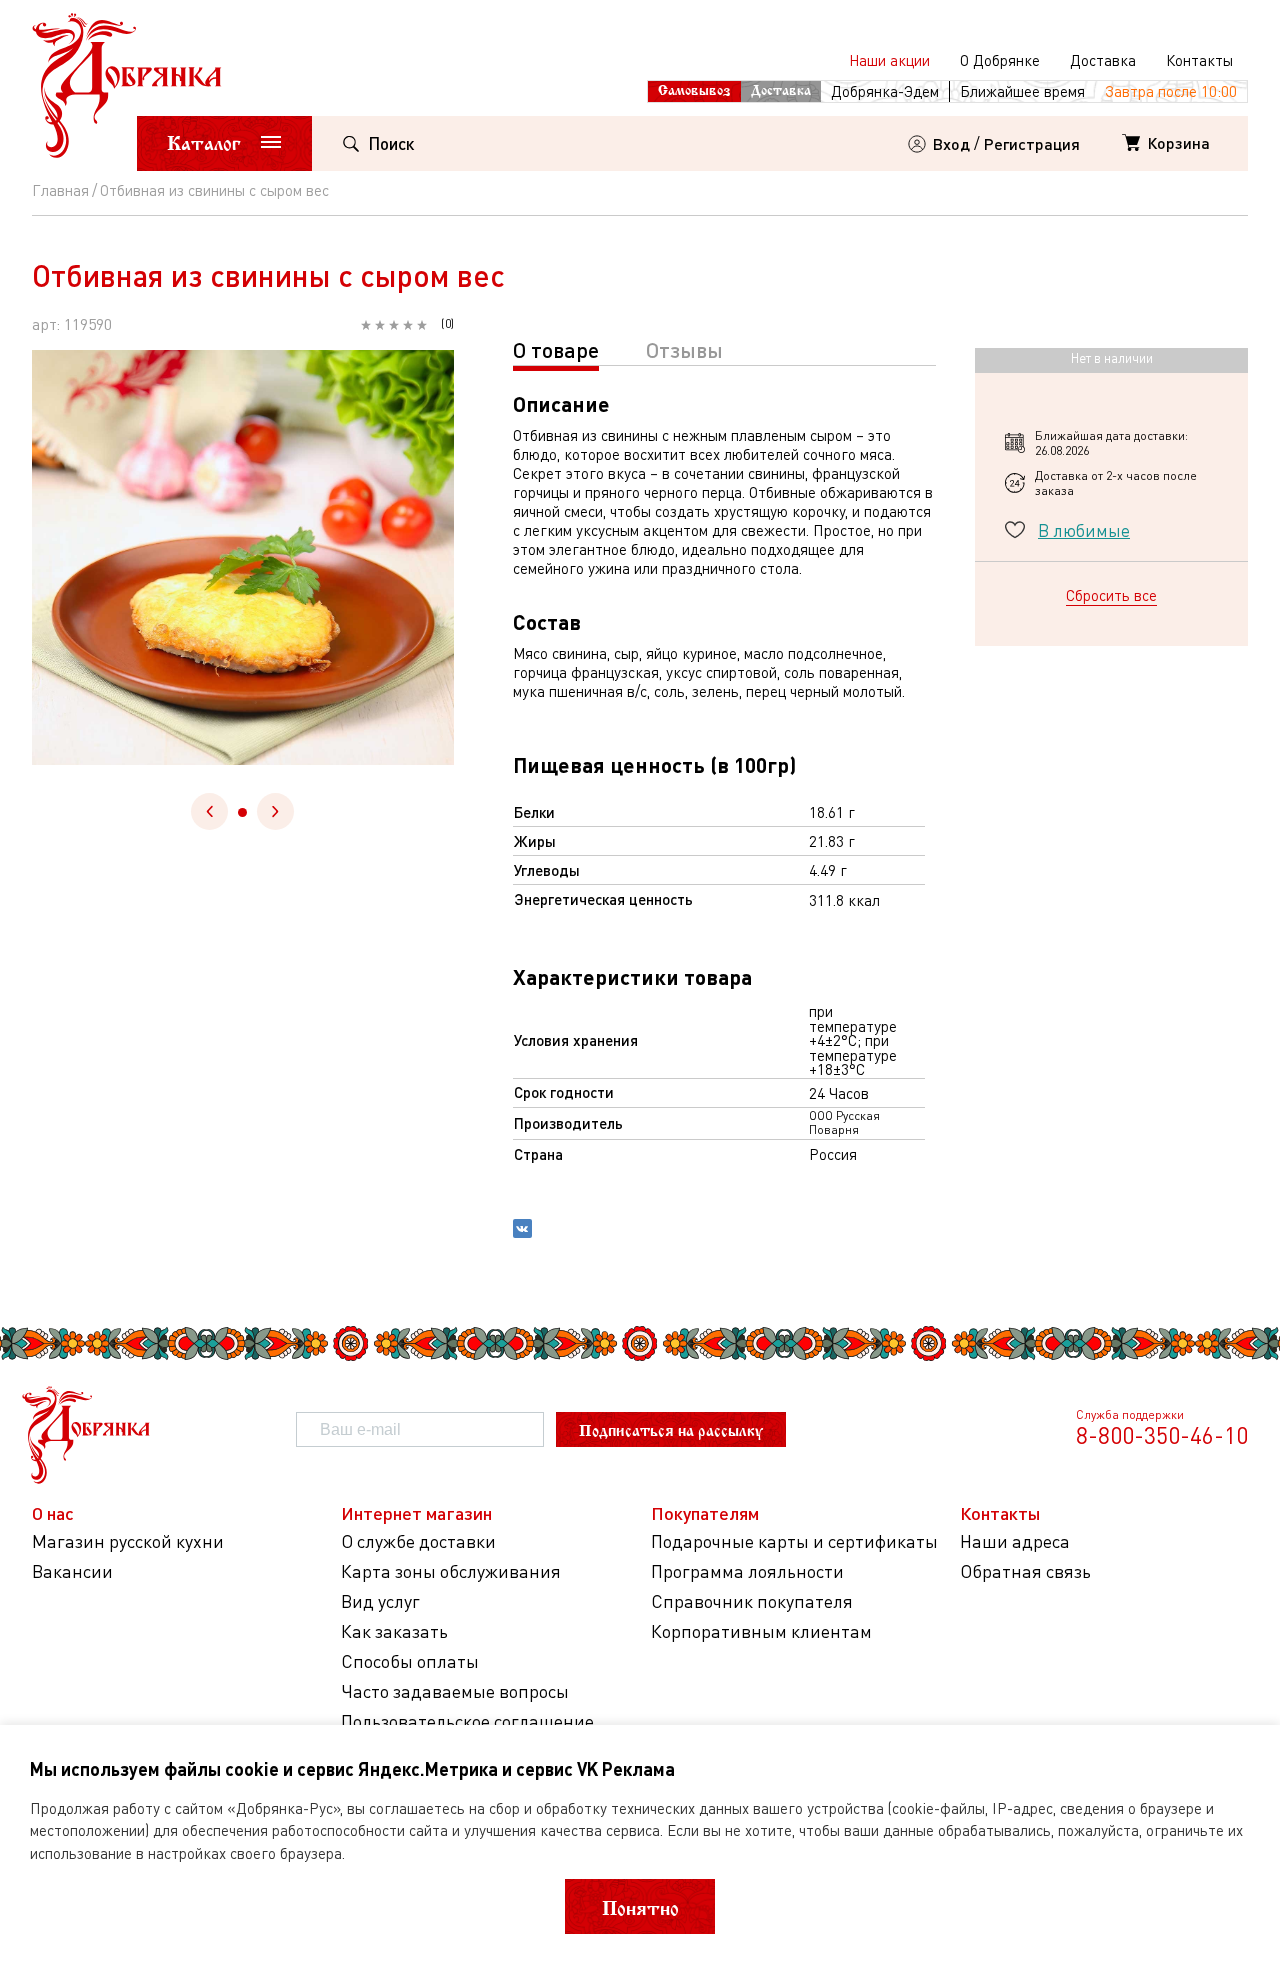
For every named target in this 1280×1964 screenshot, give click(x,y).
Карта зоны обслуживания (451, 1571)
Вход (951, 143)
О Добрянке (1000, 60)
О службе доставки (418, 1541)
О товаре (556, 349)
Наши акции (889, 60)
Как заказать (394, 1631)
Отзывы (684, 349)
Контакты (1199, 60)
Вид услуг (380, 1601)
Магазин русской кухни (128, 1541)
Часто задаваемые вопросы (455, 1691)
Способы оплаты (410, 1661)
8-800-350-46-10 (1162, 1435)
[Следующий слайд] (275, 811)
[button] (242, 812)
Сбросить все (1111, 595)
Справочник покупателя (752, 1601)
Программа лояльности (747, 1571)
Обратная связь (1025, 1571)
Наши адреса (1015, 1541)
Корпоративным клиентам (761, 1631)
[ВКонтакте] (522, 1231)
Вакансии (72, 1571)
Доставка (1103, 60)
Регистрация (1032, 143)
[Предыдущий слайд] (209, 811)
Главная (60, 190)
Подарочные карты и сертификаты (794, 1541)
